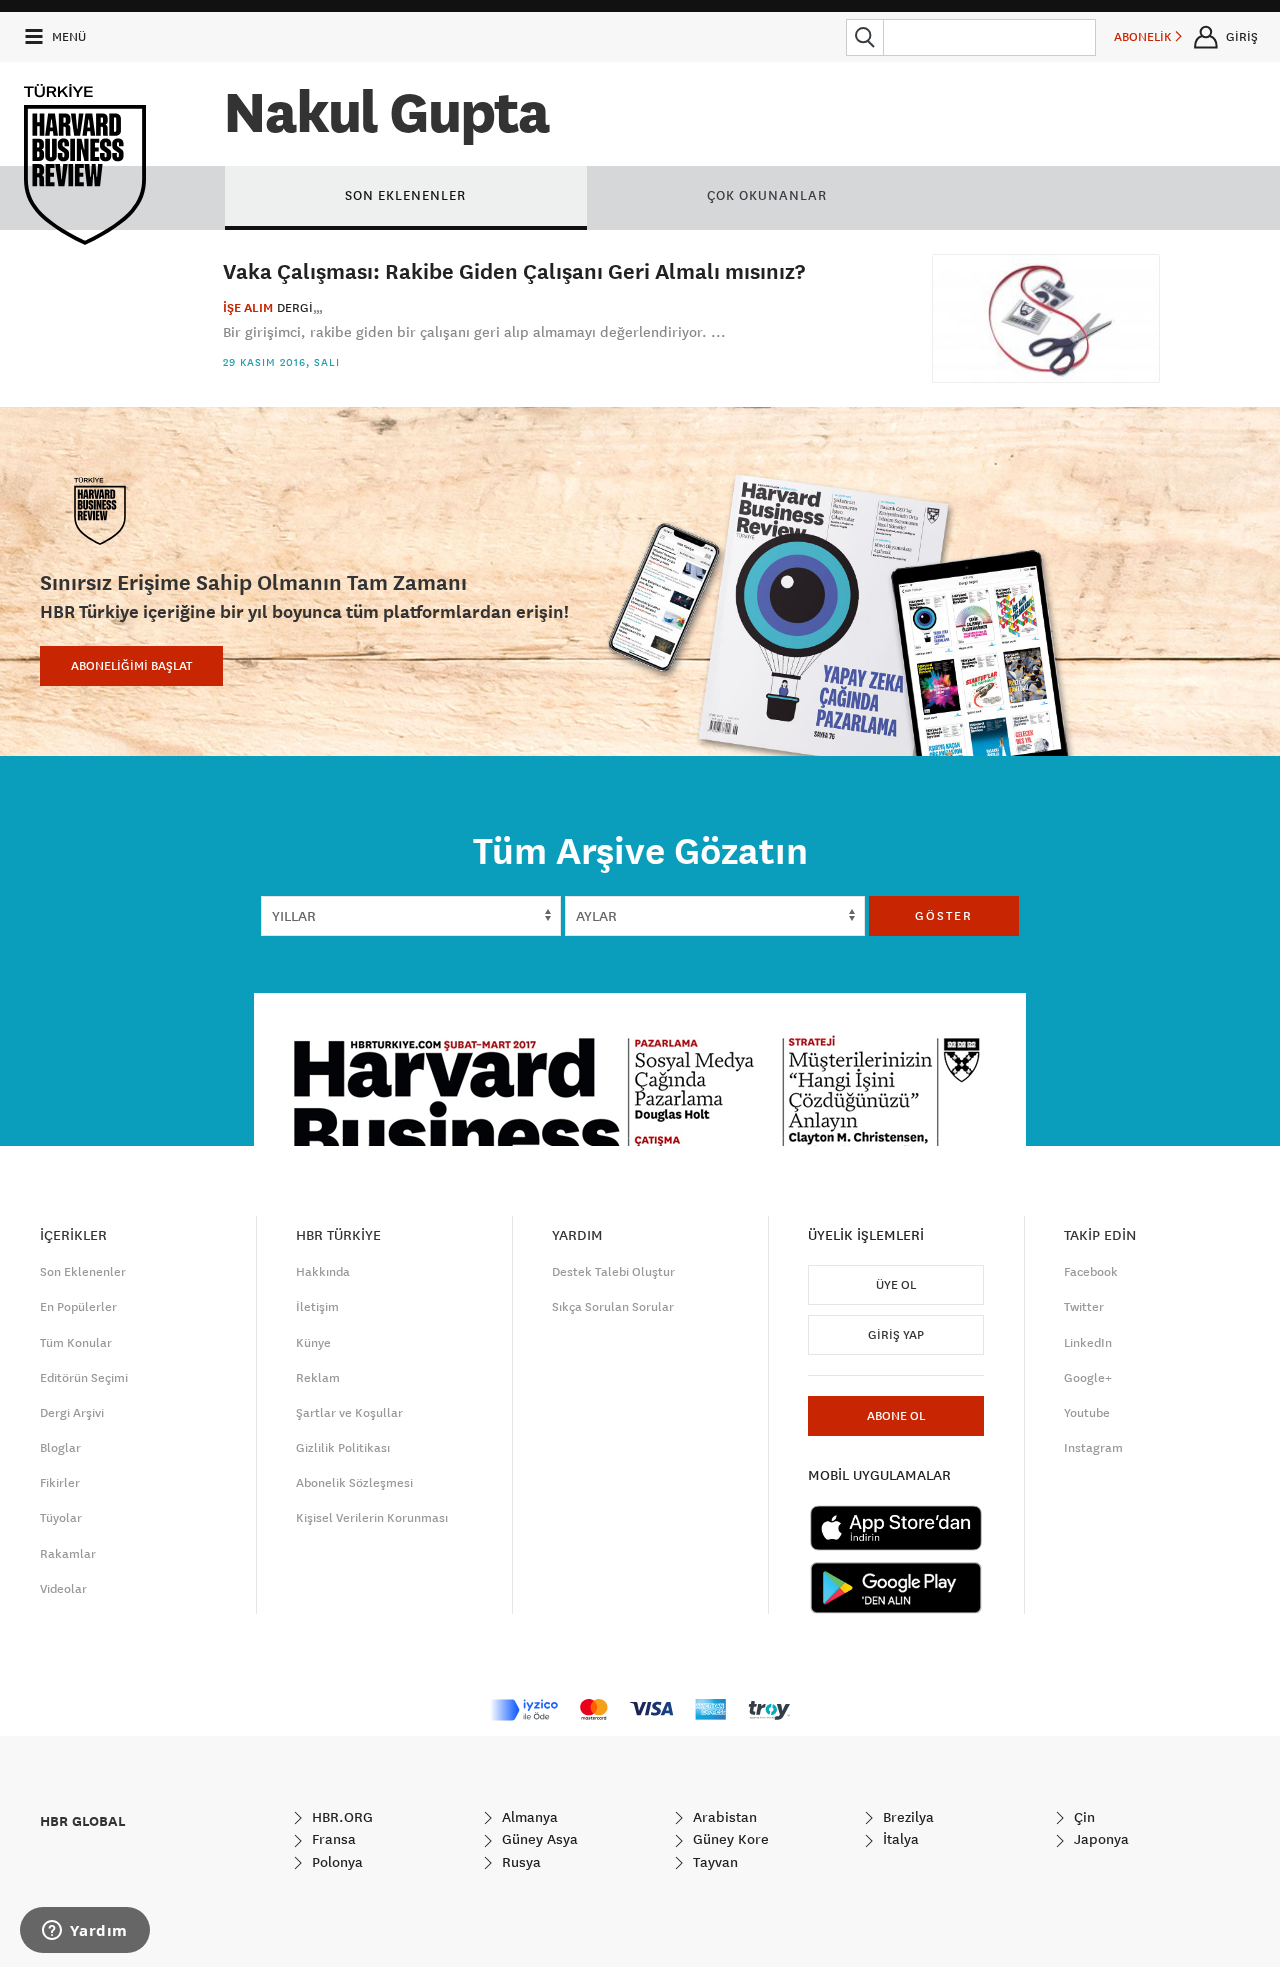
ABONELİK (1144, 37)
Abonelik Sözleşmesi (354, 1483)
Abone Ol (896, 1416)
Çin (1082, 1817)
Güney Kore (729, 1839)
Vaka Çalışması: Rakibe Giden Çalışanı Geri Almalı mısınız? (514, 270)
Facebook (1091, 1272)
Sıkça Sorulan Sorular (613, 1307)
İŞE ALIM (248, 308)
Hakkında (323, 1272)
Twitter (1084, 1307)
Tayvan (713, 1862)
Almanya (528, 1817)
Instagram (1093, 1448)
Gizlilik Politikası (343, 1448)
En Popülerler (78, 1307)
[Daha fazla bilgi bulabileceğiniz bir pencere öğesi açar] (85, 1932)
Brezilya (906, 1817)
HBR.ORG (340, 1817)
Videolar (63, 1589)
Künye (313, 1343)
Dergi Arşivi (72, 1413)
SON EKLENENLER (405, 195)
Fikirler (60, 1483)
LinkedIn (1088, 1343)
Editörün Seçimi (84, 1378)
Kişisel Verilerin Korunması (372, 1518)
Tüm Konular (76, 1343)
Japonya (1099, 1839)
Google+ (1088, 1378)
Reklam (318, 1378)
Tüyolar (61, 1518)
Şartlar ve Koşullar (349, 1413)
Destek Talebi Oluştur (613, 1272)
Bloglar (60, 1448)
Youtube (1087, 1413)
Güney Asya (538, 1839)
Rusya (519, 1862)
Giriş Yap (896, 1335)
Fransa (332, 1839)
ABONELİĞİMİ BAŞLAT (131, 666)
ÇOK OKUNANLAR (767, 195)
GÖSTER (944, 916)
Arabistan (723, 1817)
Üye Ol (896, 1285)
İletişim (317, 1307)
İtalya (899, 1839)
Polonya (335, 1862)
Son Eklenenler (83, 1272)
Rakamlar (68, 1554)
